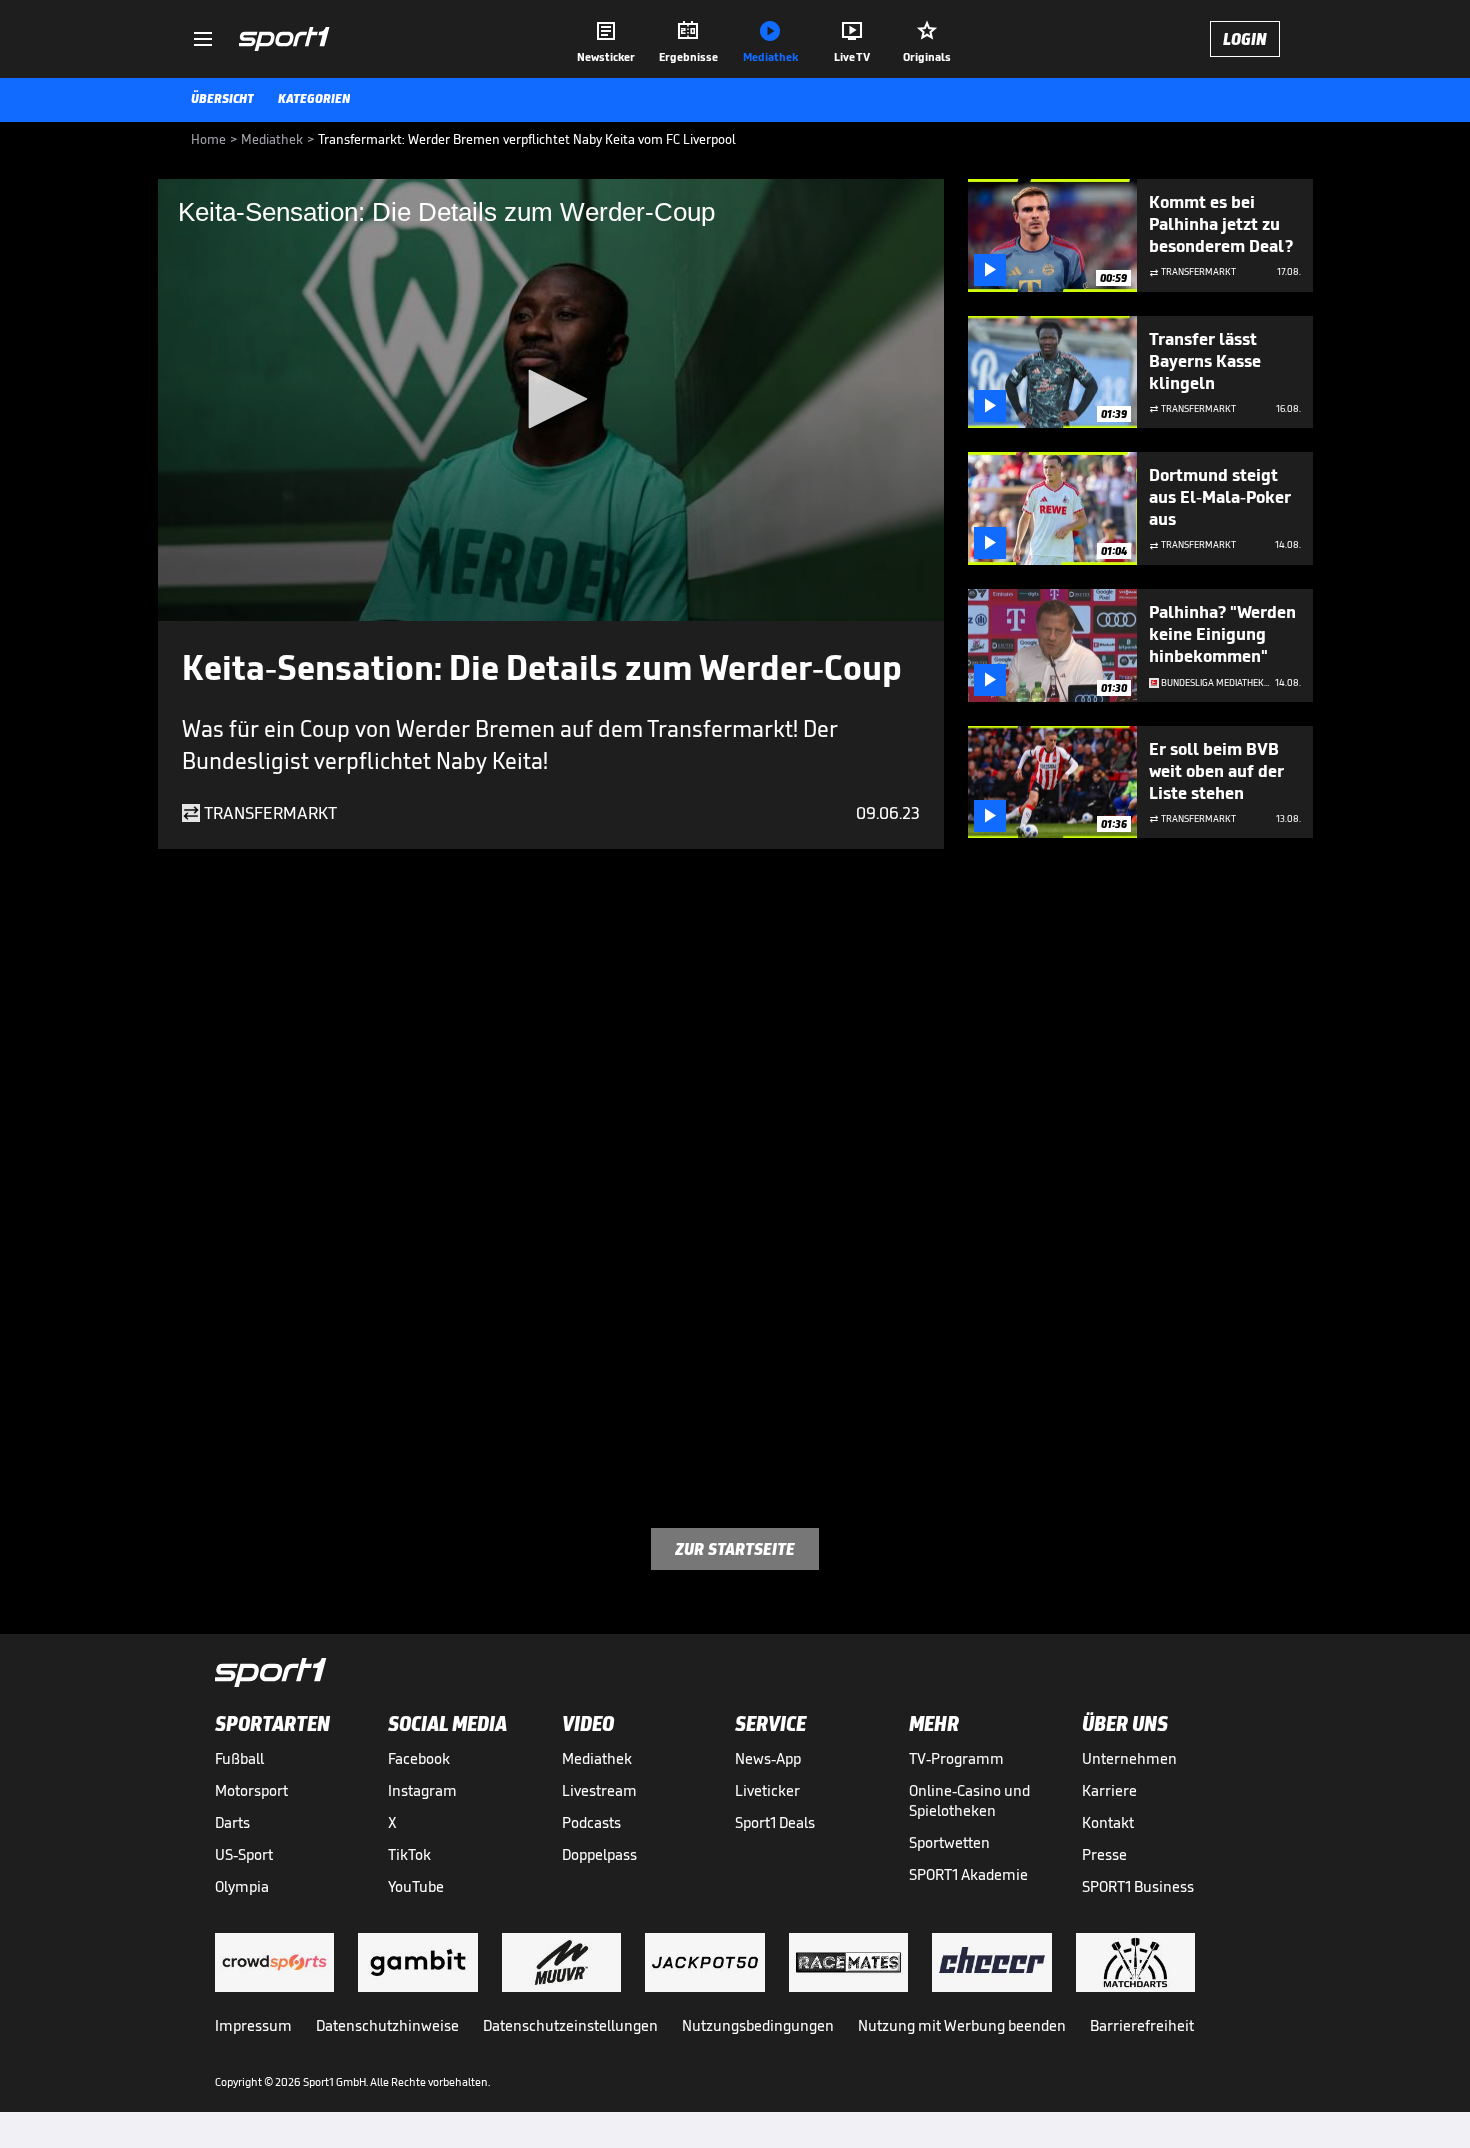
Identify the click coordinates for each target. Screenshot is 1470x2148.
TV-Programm (956, 1758)
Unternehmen (1129, 1758)
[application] (551, 400)
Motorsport (251, 1790)
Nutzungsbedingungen (758, 2025)
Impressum (253, 2025)
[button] (551, 399)
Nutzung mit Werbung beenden (962, 2025)
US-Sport (244, 1854)
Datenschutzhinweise (387, 2025)
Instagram (422, 1790)
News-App (768, 1758)
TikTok (409, 1854)
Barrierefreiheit (1142, 2025)
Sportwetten (949, 1842)
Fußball (239, 1758)
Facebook (419, 1758)
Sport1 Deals (775, 1822)
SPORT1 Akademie (968, 1874)
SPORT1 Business (1138, 1886)
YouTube (416, 1886)
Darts (232, 1822)
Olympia (242, 1886)
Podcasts (591, 1822)
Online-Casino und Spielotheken (969, 1800)
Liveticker (767, 1790)
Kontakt (1108, 1822)
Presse (1104, 1854)
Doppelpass (599, 1854)
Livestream (599, 1790)
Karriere (1109, 1790)
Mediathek (597, 1758)
